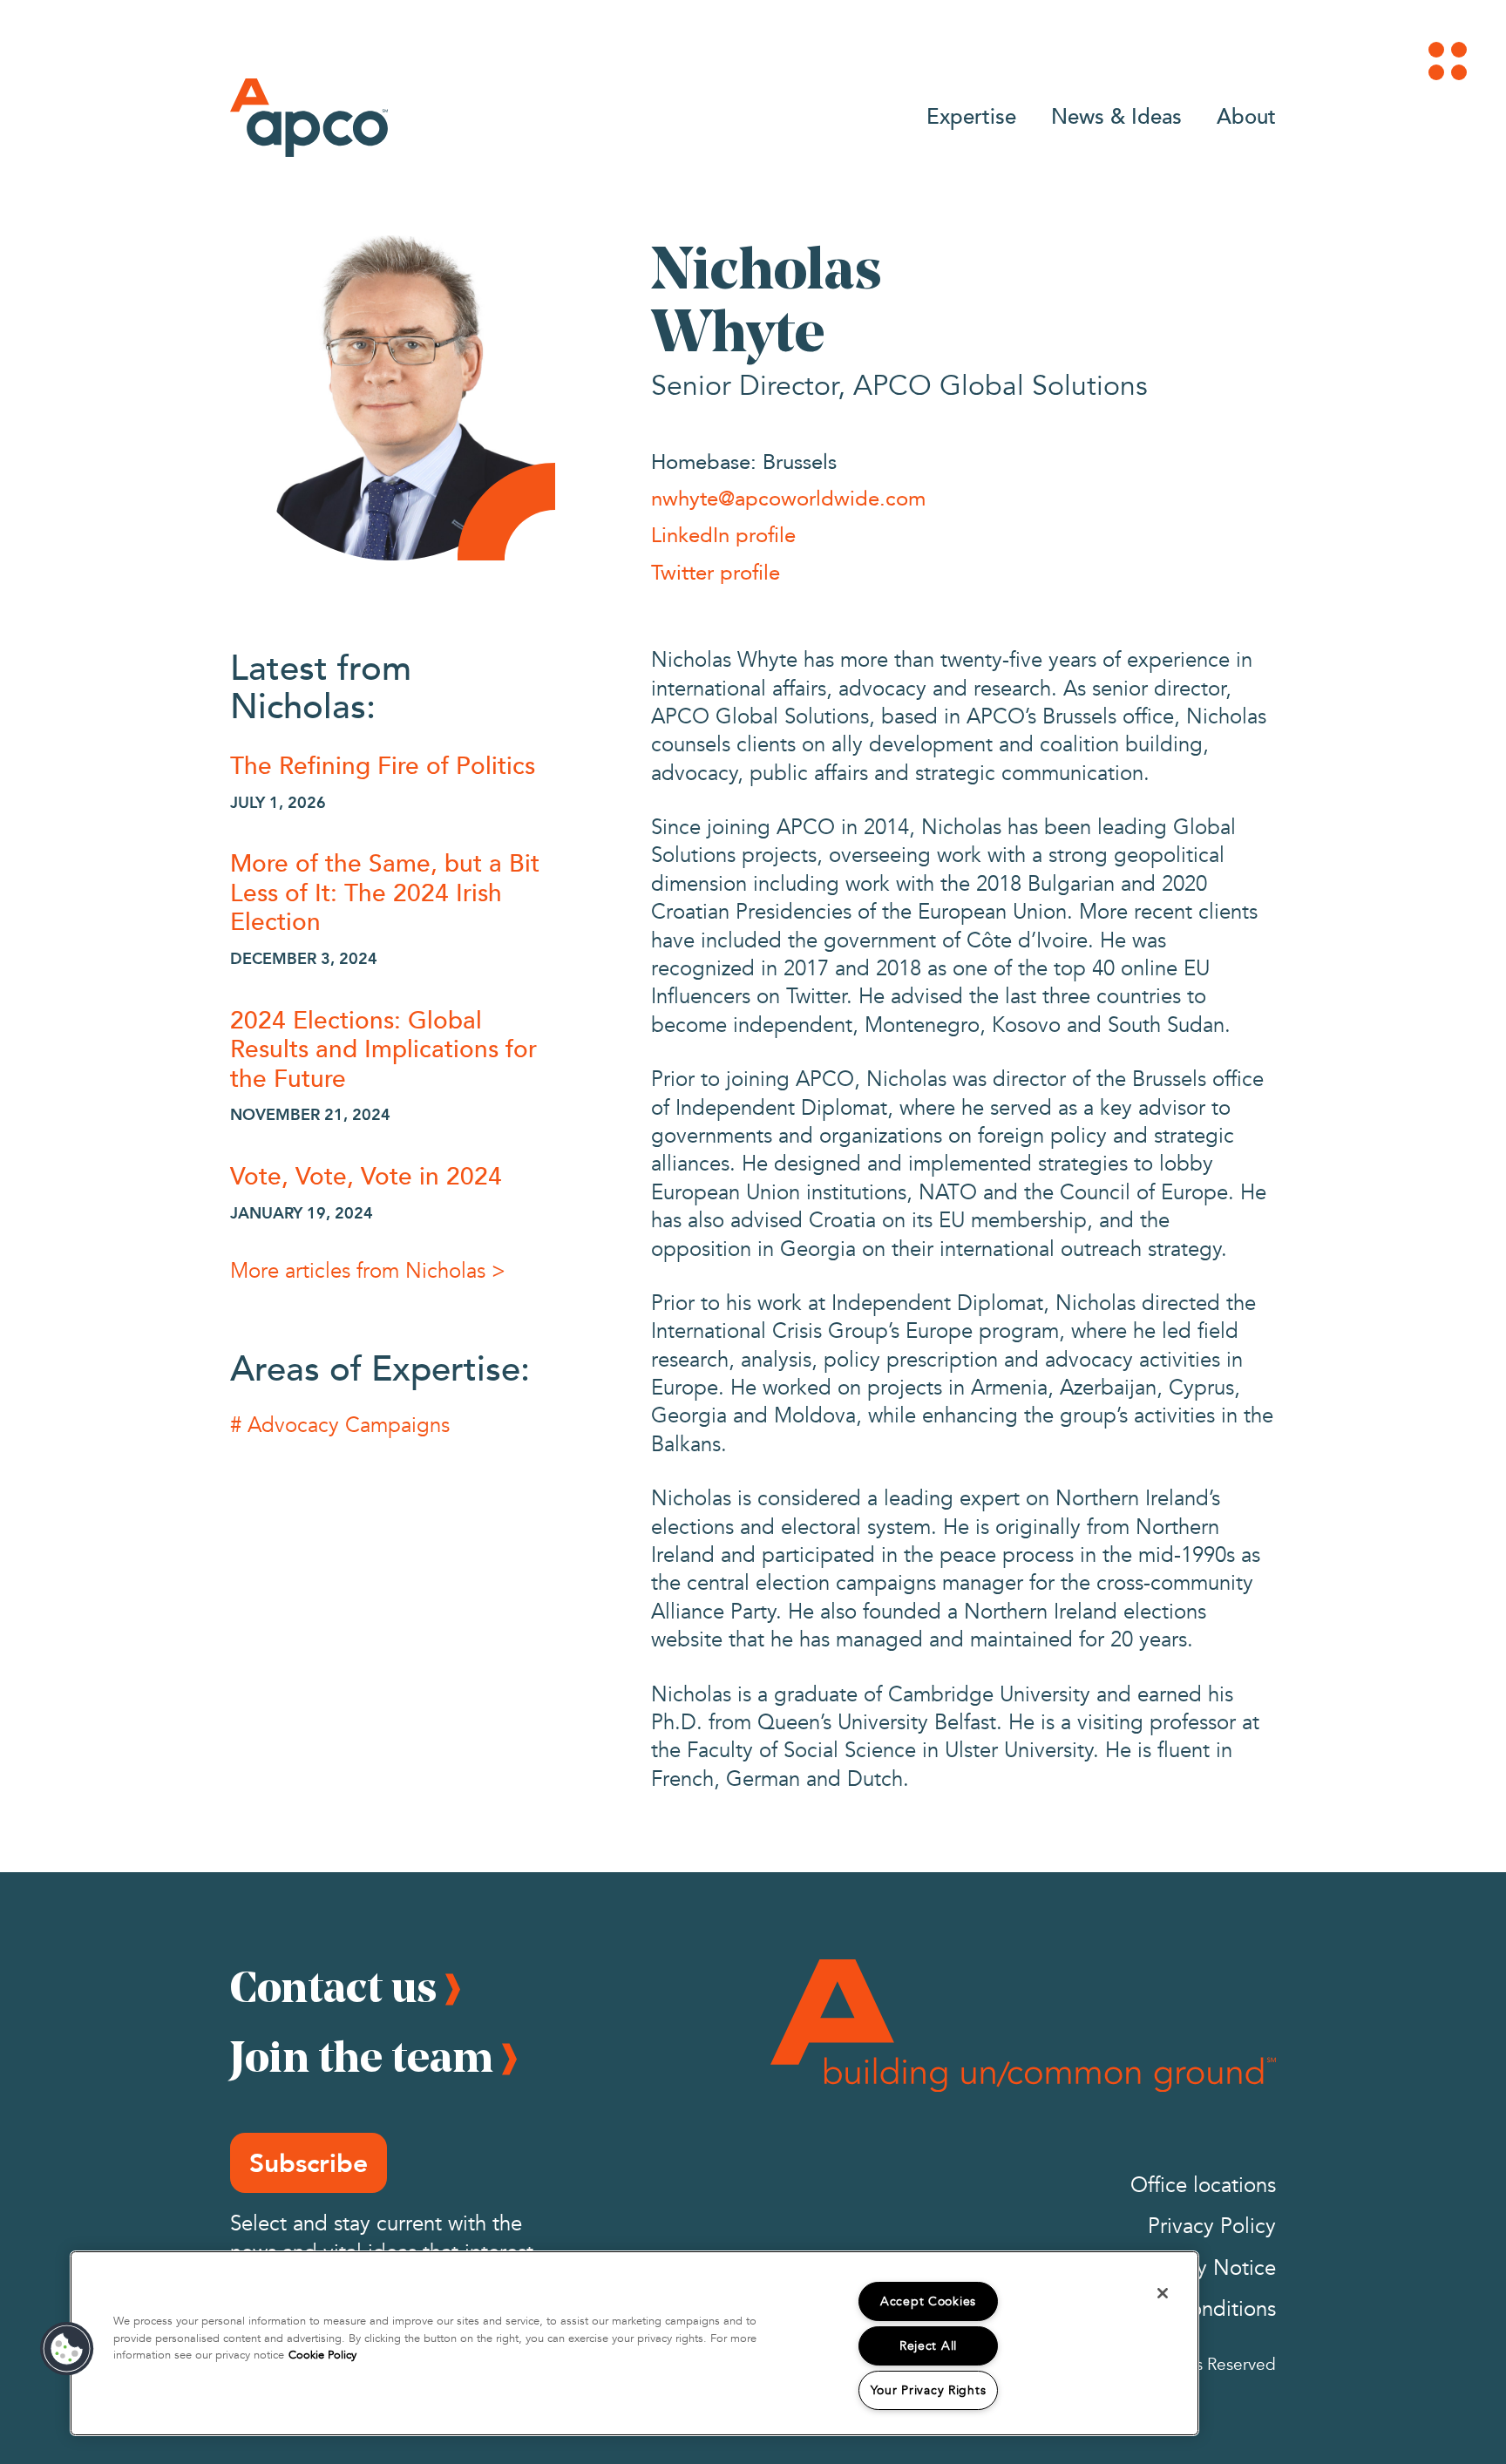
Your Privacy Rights (929, 2390)
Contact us (333, 1986)
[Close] (1163, 2293)
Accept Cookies (928, 2301)
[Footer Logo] (1023, 2026)
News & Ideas (1116, 115)
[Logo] (309, 118)
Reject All (928, 2346)
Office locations (1203, 2186)
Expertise (971, 115)
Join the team (362, 2056)
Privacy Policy (1212, 2226)
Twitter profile (716, 572)
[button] (67, 2349)
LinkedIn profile (723, 534)
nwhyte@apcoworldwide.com (788, 498)
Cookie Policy (322, 2355)
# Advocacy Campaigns (340, 1425)
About (1246, 115)
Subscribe (309, 2163)
